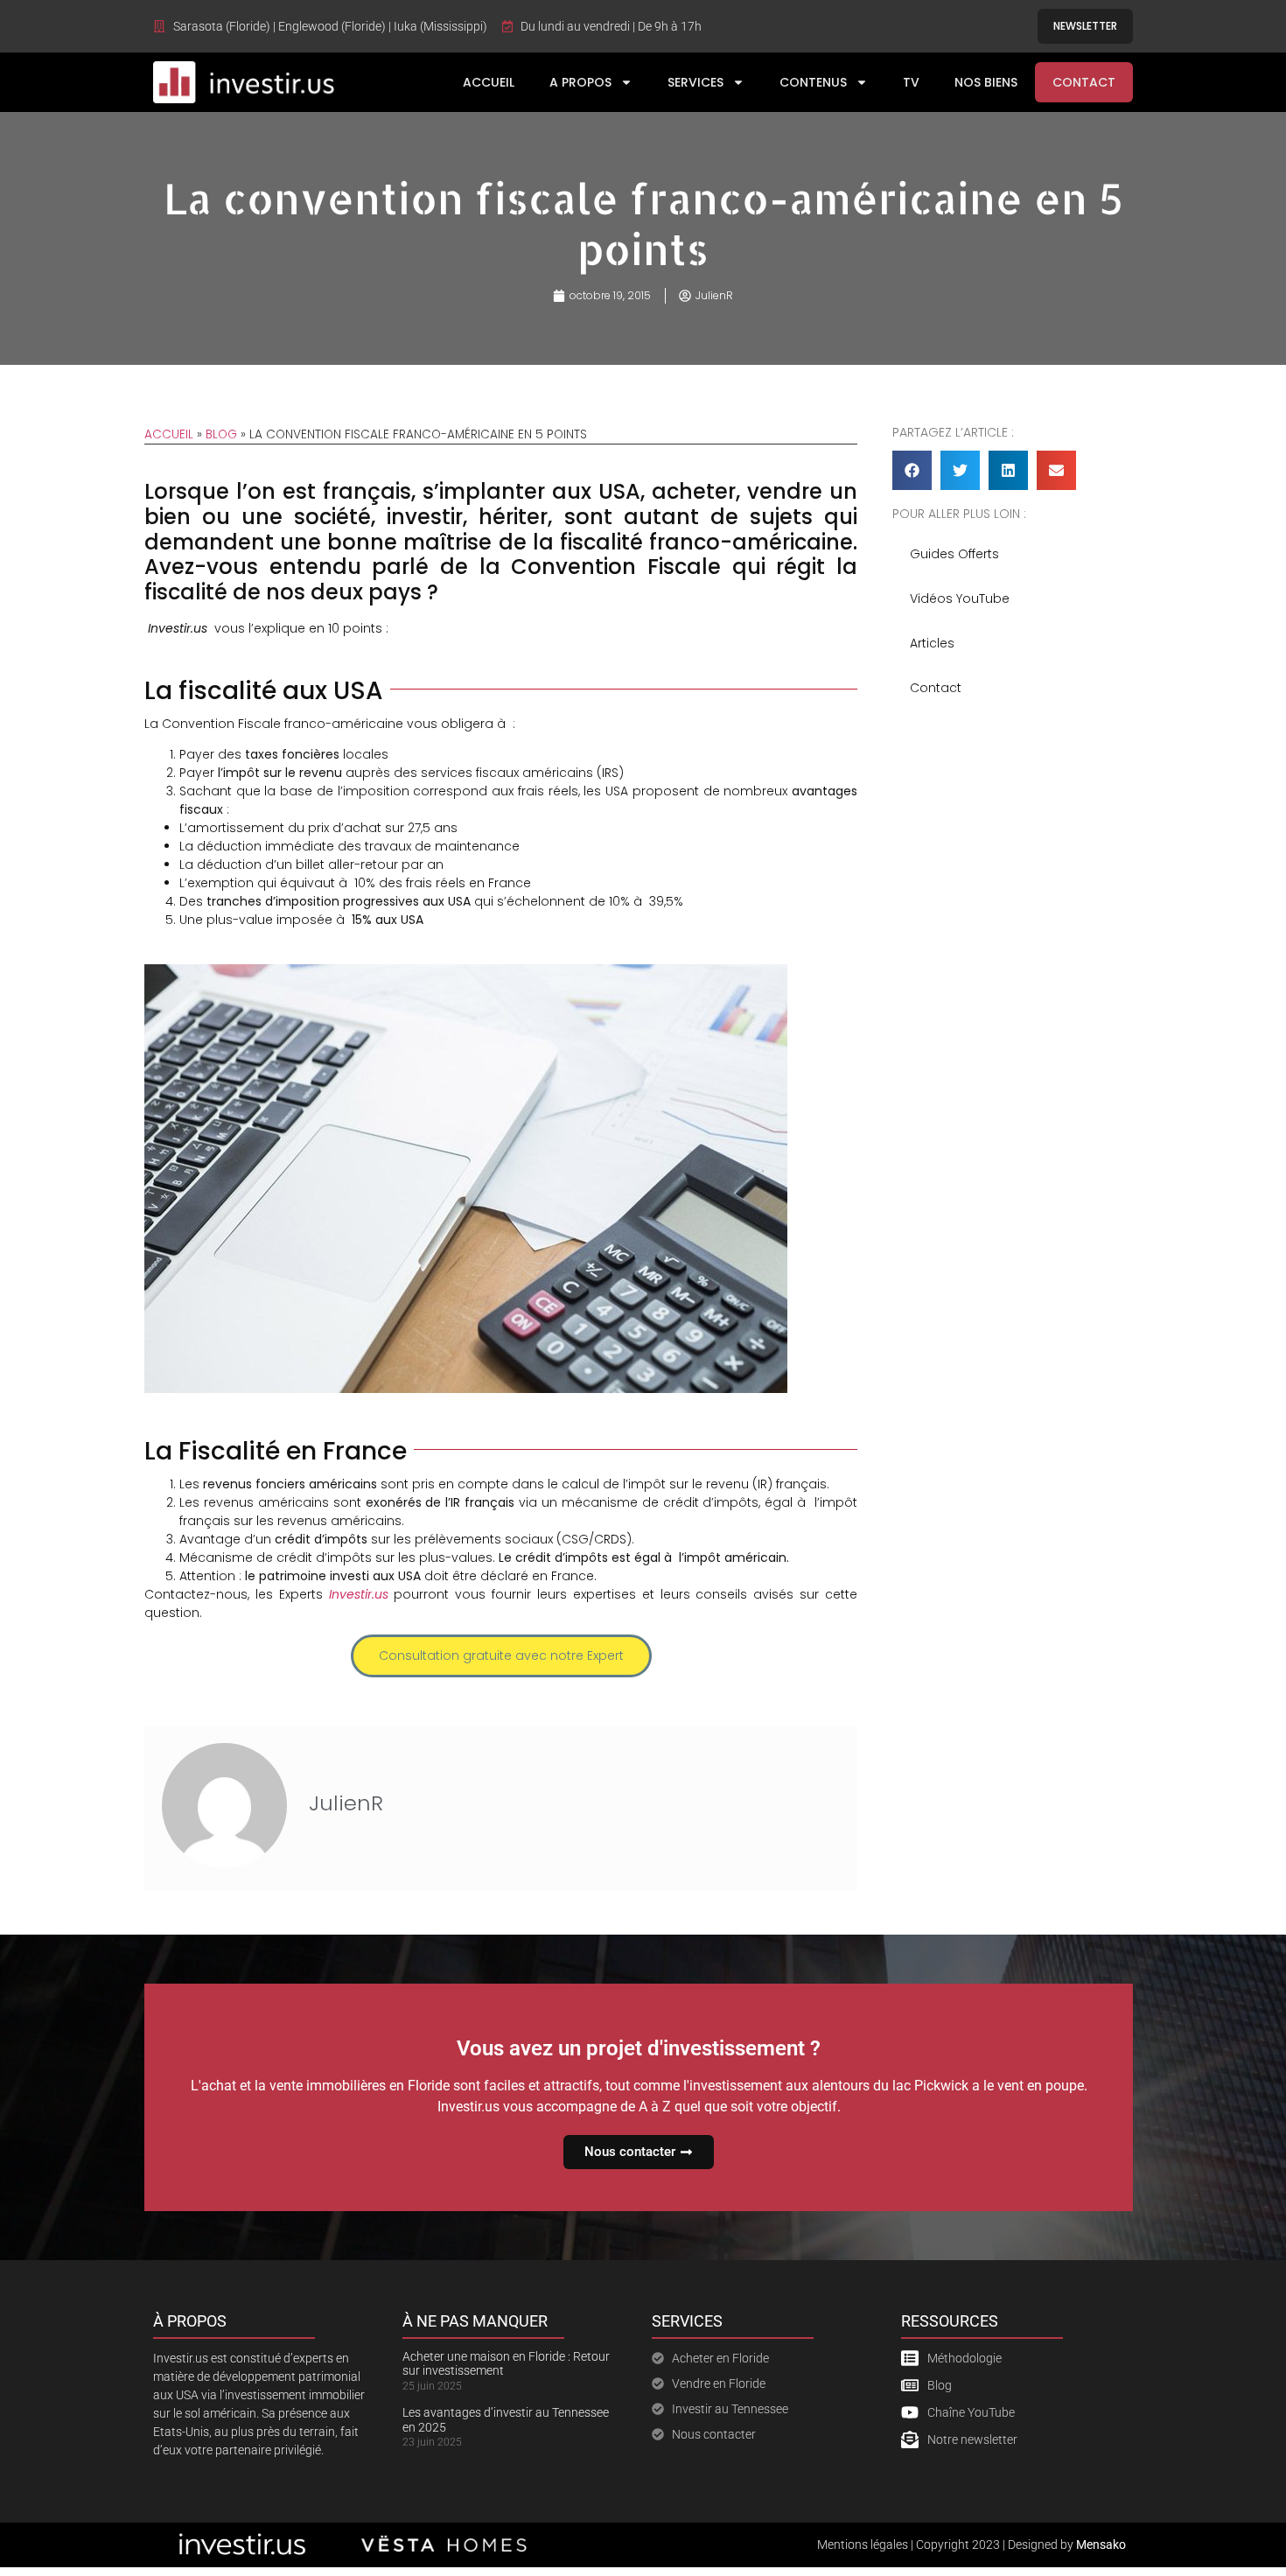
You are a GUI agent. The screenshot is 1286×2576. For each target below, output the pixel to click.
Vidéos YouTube (960, 598)
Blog (221, 434)
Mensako (1101, 2544)
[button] (912, 470)
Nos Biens (986, 82)
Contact (1084, 82)
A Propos (580, 82)
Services (695, 82)
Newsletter (1085, 26)
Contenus (813, 82)
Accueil (489, 82)
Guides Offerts (954, 554)
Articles (932, 643)
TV (911, 82)
